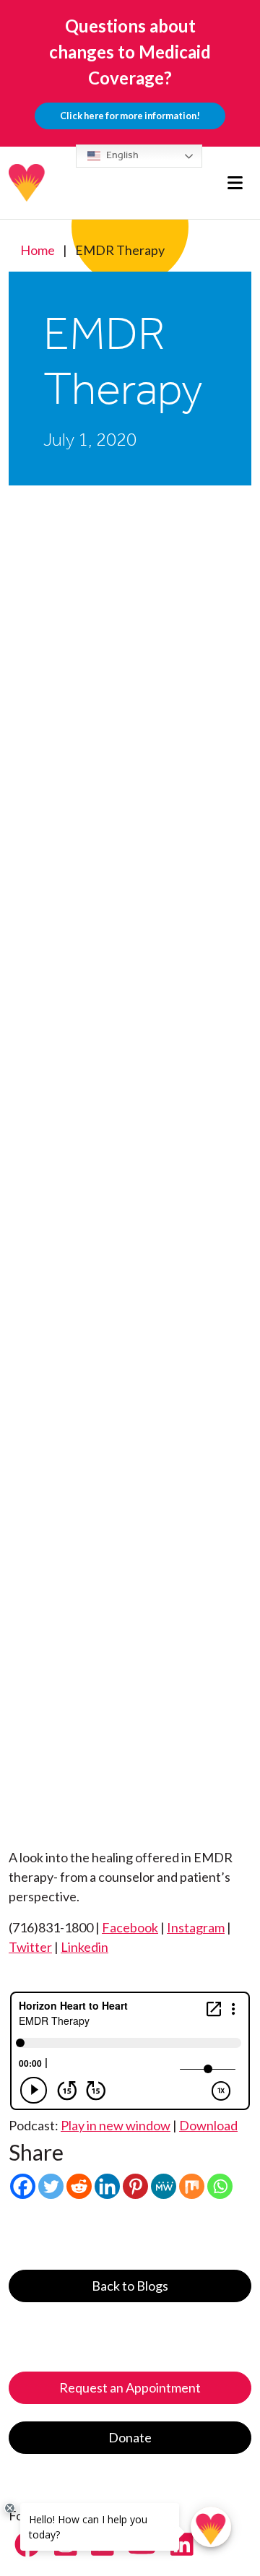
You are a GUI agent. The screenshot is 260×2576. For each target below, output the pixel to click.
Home (38, 250)
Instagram (196, 1927)
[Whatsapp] (220, 2186)
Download (208, 2125)
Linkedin (84, 1947)
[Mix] (192, 2186)
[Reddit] (79, 2186)
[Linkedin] (107, 2186)
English (121, 155)
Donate (130, 2437)
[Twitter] (51, 2186)
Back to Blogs (130, 2286)
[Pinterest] (135, 2186)
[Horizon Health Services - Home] (27, 183)
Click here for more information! (130, 116)
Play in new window (116, 2125)
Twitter (30, 1947)
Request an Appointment (130, 2387)
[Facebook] (23, 2186)
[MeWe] (164, 2186)
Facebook (130, 1927)
